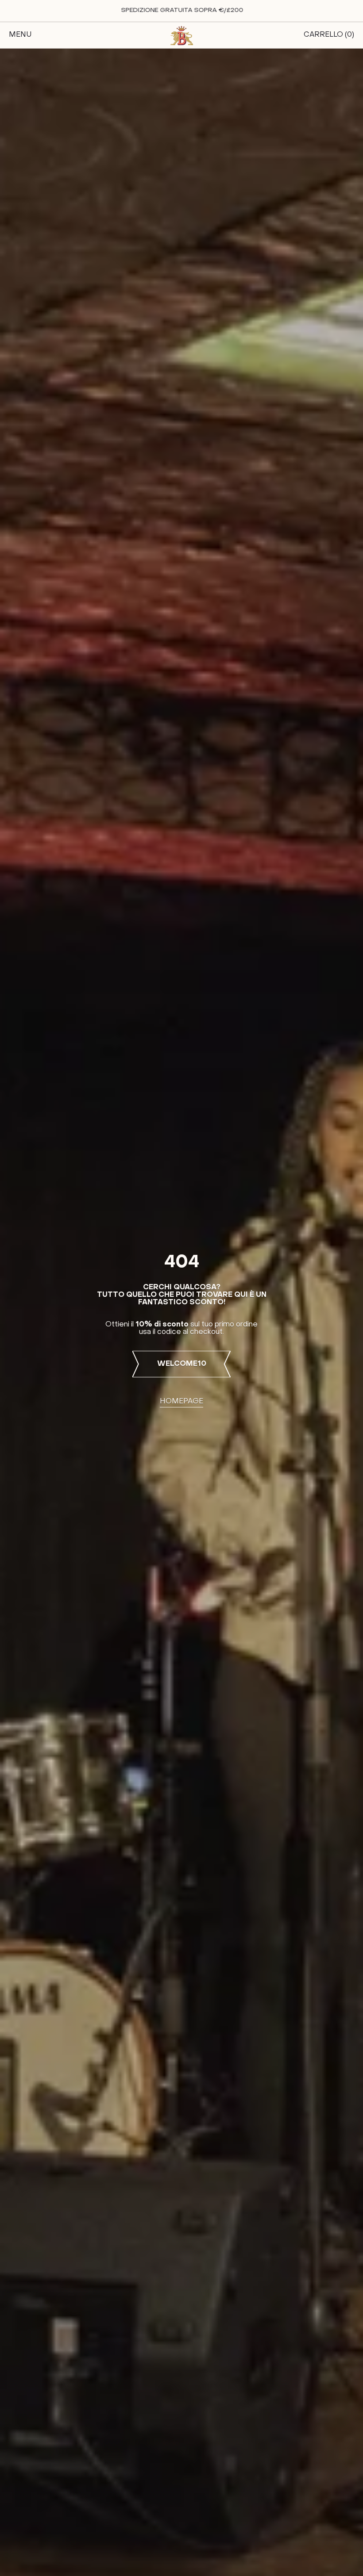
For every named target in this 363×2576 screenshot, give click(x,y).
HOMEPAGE (181, 1402)
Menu (20, 35)
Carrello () (329, 35)
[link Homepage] (181, 35)
